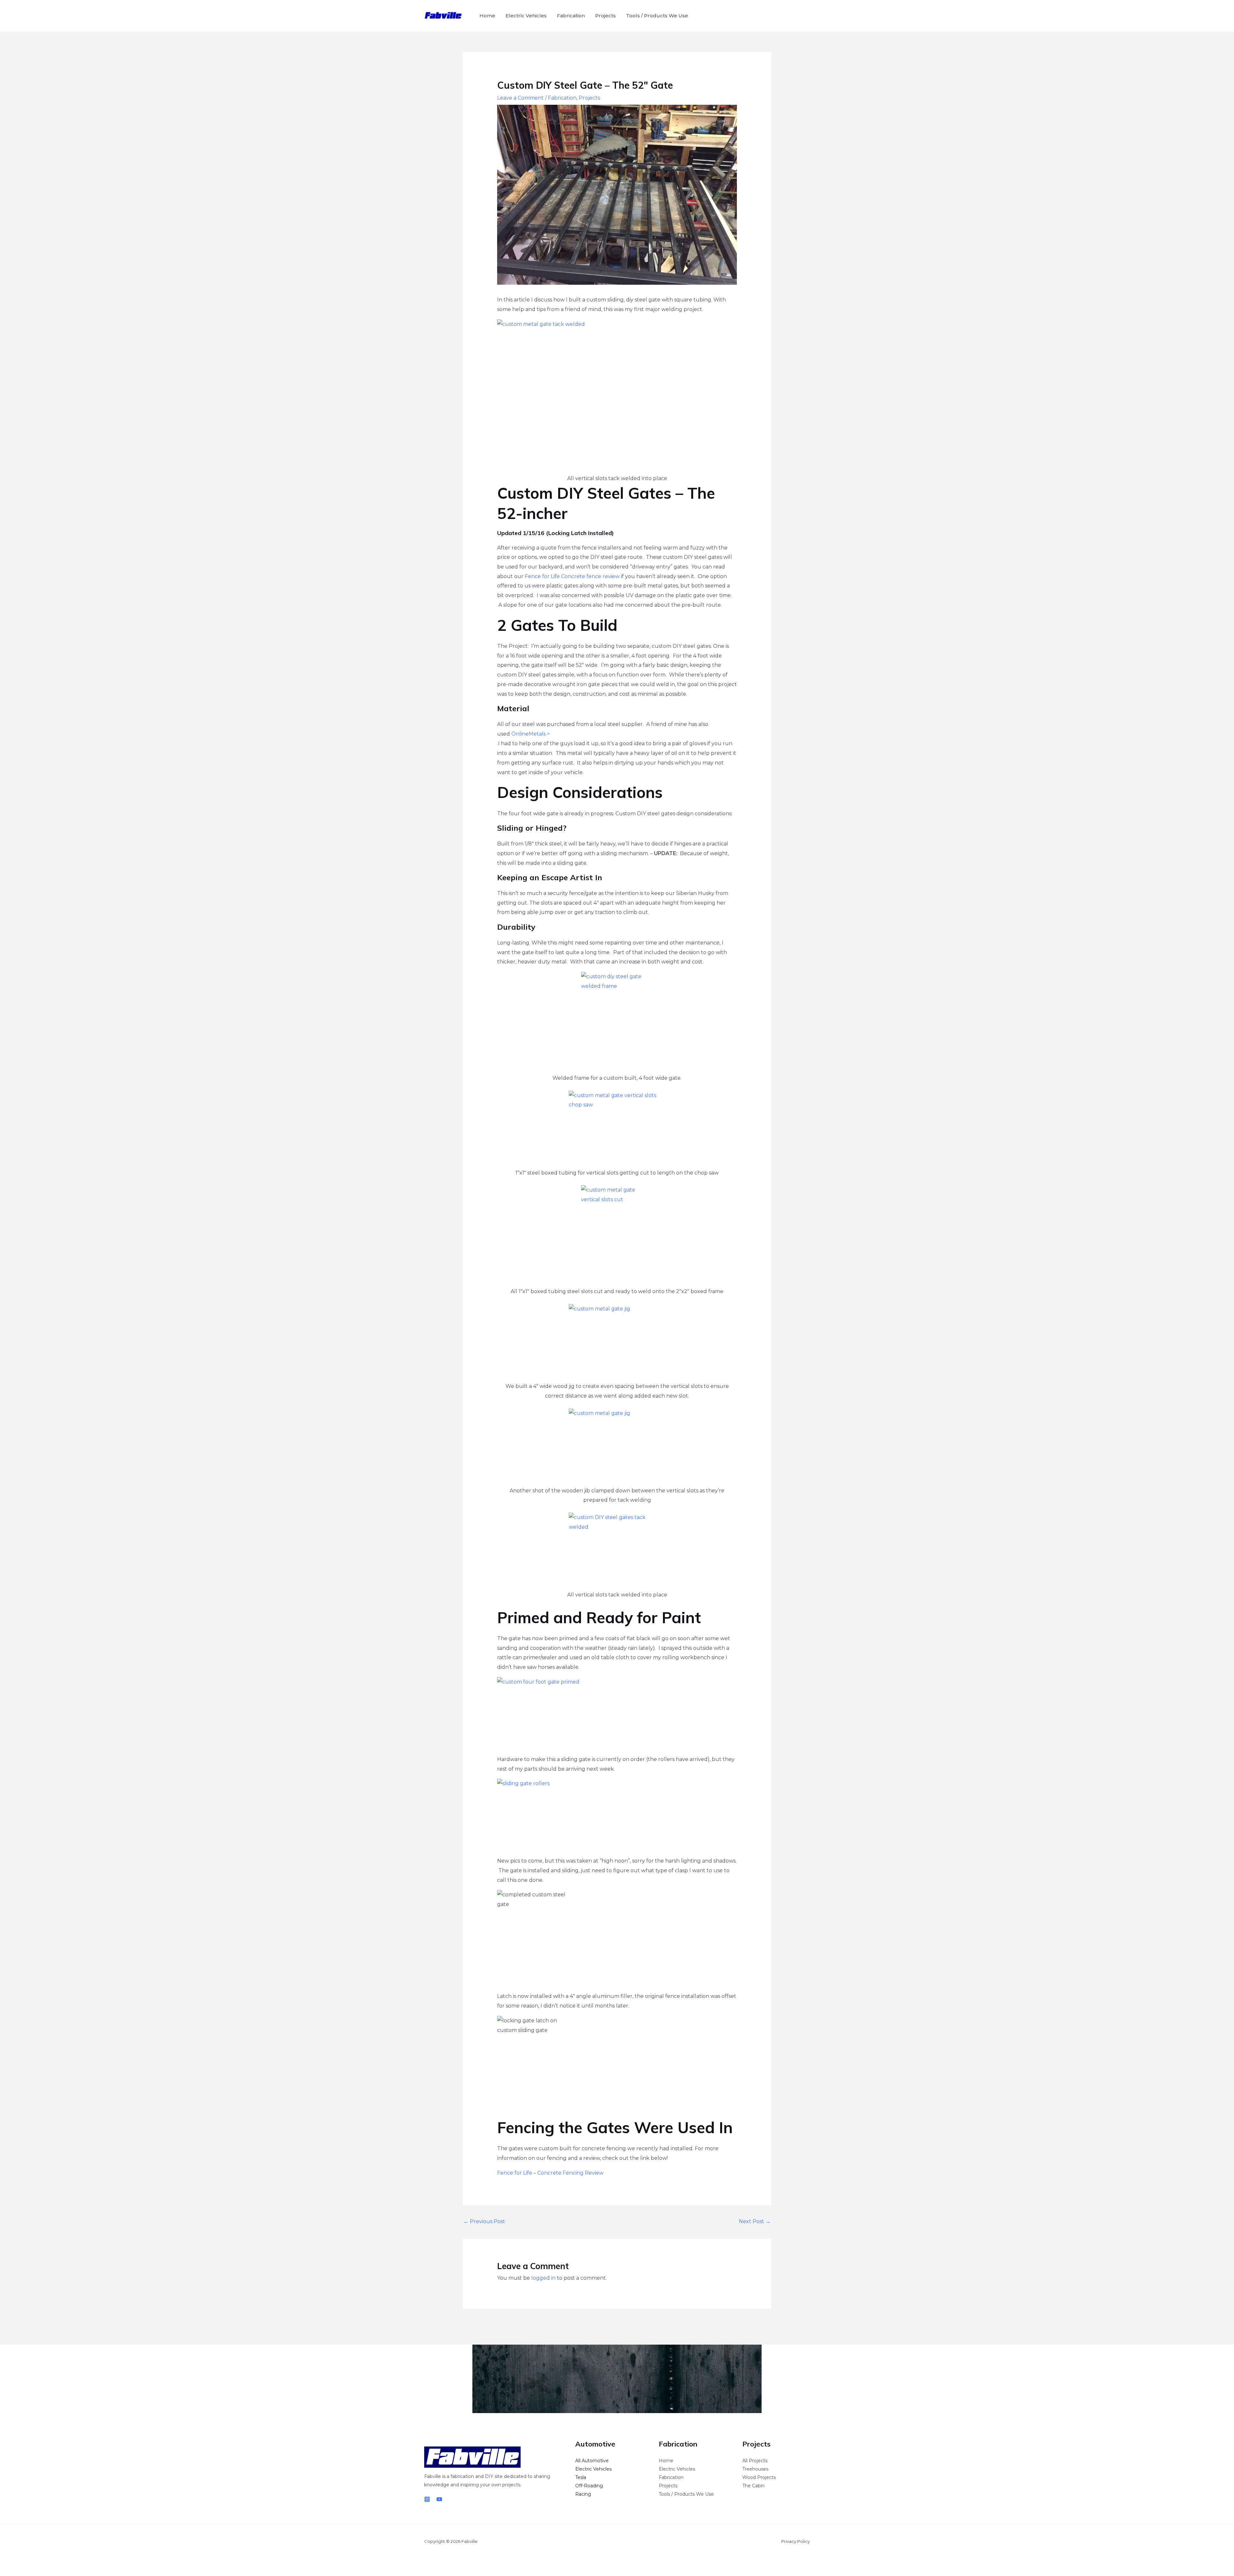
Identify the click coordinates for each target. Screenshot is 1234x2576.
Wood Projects (759, 2477)
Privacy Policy (796, 2541)
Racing (583, 2494)
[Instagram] (427, 2499)
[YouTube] (439, 2499)
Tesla (581, 2477)
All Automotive (592, 2461)
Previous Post (484, 2221)
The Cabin (753, 2486)
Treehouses (755, 2469)
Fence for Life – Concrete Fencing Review (550, 2173)
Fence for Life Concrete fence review (572, 576)
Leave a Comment (520, 98)
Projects (605, 16)
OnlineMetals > (531, 734)
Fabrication (571, 16)
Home (487, 16)
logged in (543, 2278)
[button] (801, 16)
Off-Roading (589, 2486)
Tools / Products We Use (657, 16)
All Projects (755, 2461)
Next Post (755, 2221)
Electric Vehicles (526, 16)
